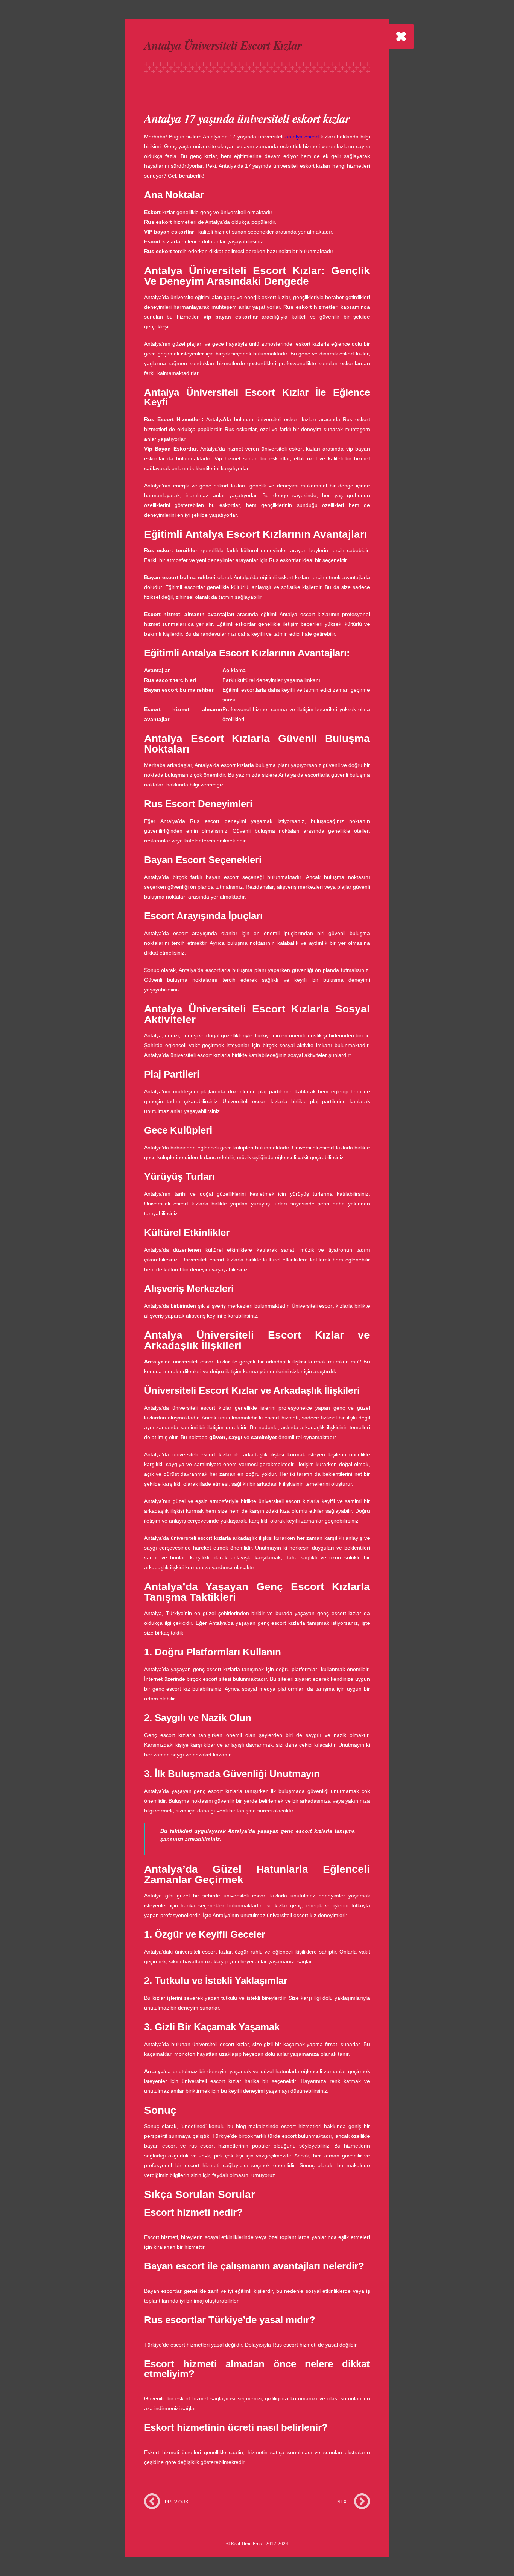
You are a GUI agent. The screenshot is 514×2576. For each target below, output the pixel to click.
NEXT (343, 2502)
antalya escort (302, 137)
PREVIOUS (176, 2502)
